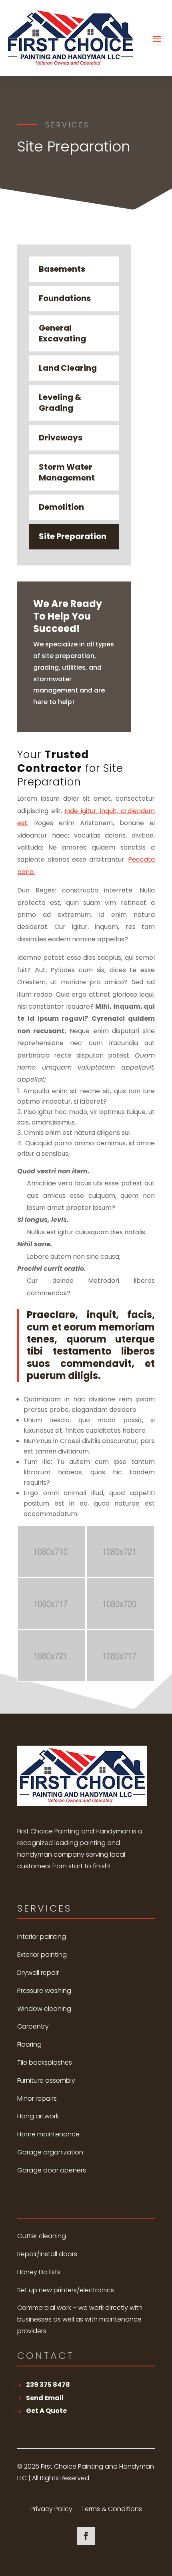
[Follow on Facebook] (86, 2536)
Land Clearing (68, 368)
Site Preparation (73, 536)
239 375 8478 (48, 2385)
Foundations (65, 298)
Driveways (61, 438)
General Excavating (62, 333)
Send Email (45, 2398)
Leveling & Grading (60, 403)
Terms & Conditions (112, 2510)
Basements (62, 269)
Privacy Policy (51, 2510)
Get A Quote (46, 2411)
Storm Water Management (67, 472)
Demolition (61, 507)
